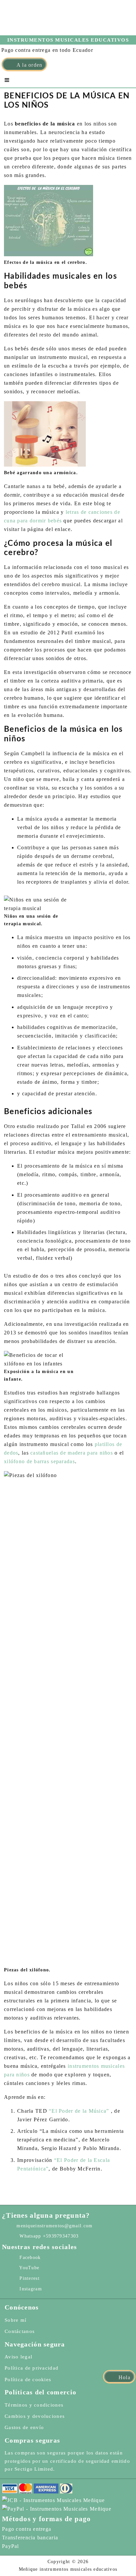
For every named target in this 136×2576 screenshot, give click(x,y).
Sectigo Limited (34, 2469)
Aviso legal (18, 2357)
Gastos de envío (24, 2427)
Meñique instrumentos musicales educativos (54, 22)
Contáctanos (20, 2331)
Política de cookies (28, 2380)
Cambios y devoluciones (35, 2416)
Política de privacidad (32, 2368)
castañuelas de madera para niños (72, 1453)
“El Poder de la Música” (79, 2111)
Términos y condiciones (34, 2405)
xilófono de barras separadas (39, 1461)
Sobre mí (16, 2320)
